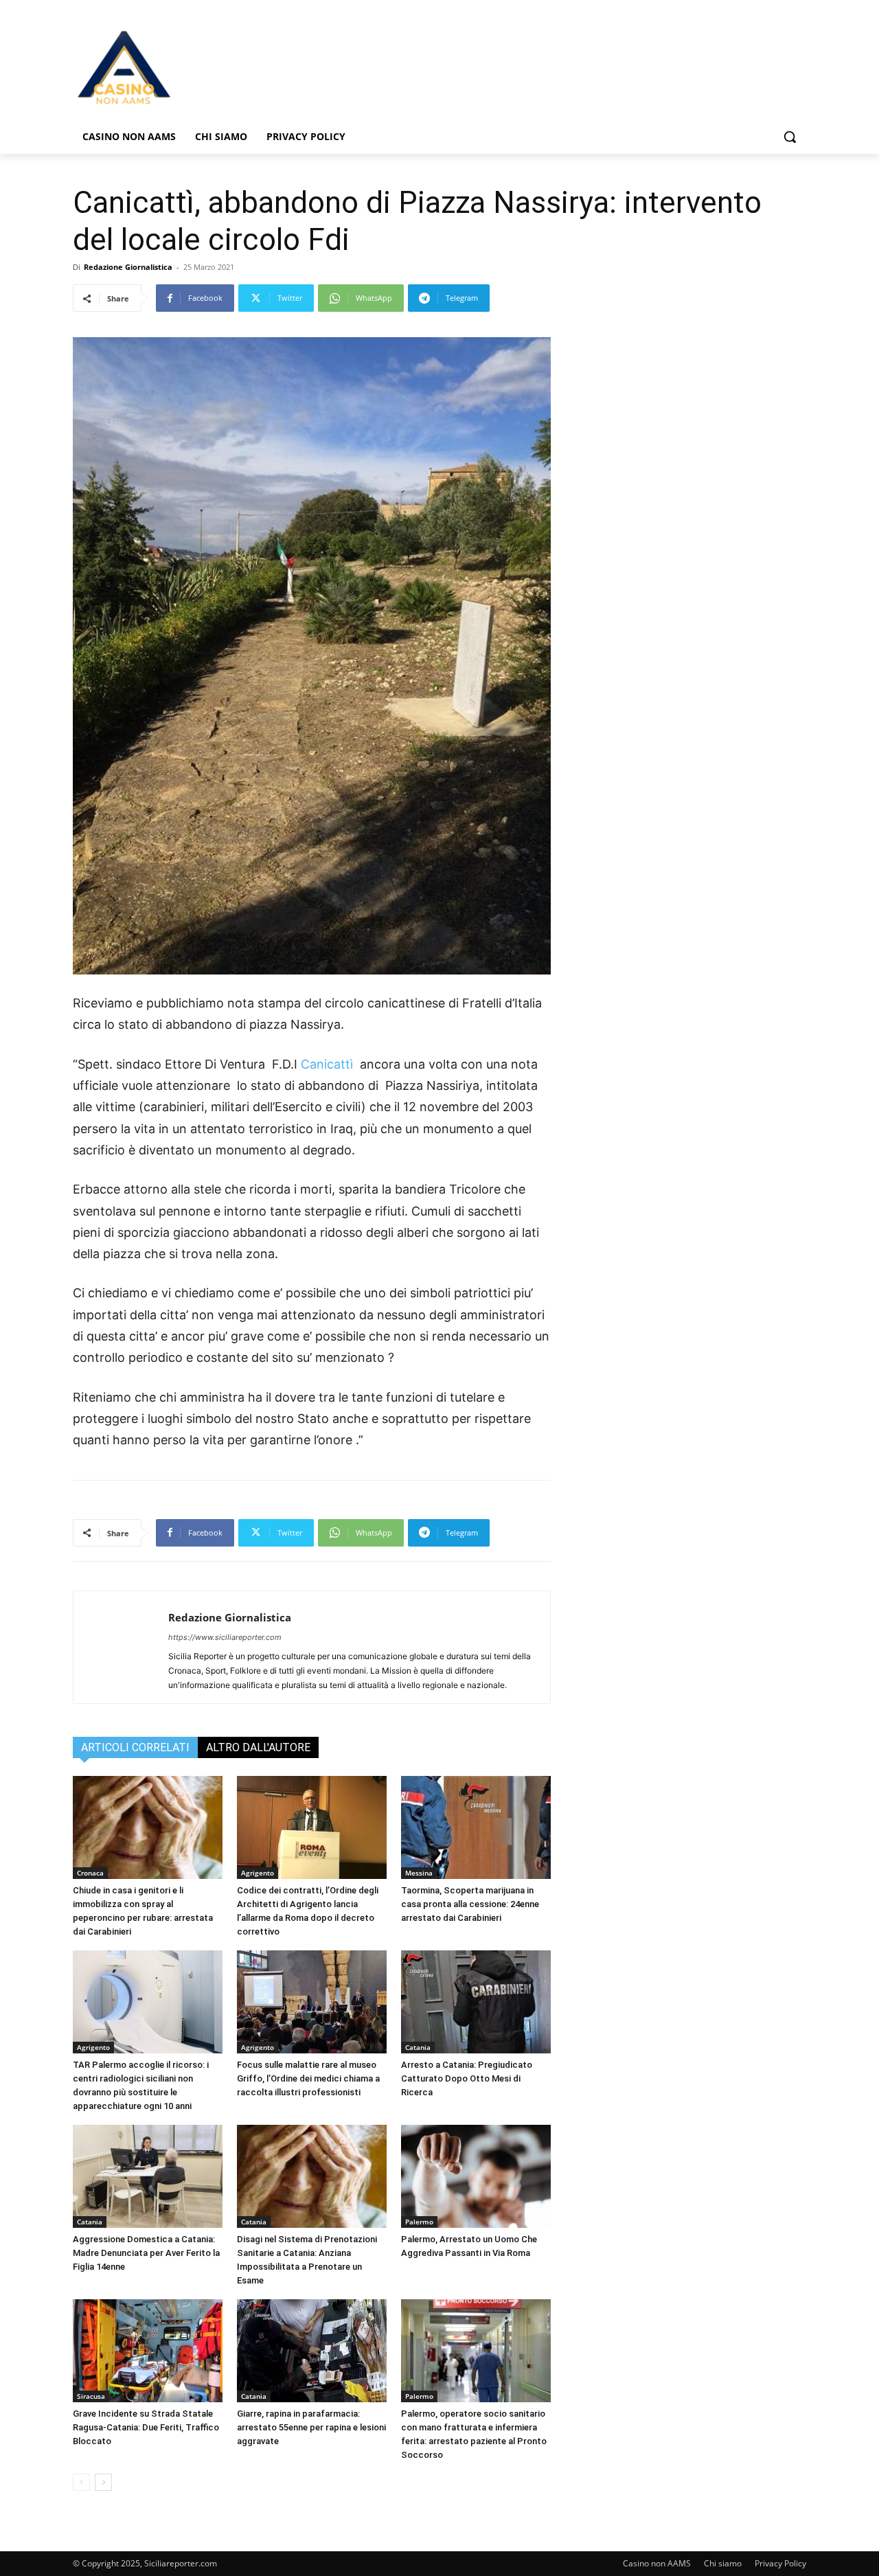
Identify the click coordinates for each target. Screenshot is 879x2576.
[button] (790, 137)
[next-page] (103, 2482)
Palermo (419, 2222)
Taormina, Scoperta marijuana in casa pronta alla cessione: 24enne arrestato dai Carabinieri (470, 1904)
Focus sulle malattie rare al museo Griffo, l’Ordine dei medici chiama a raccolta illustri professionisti (308, 2078)
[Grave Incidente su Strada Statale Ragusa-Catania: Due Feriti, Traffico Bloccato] (148, 2351)
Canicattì (327, 1064)
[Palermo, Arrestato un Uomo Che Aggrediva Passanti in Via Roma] (476, 2176)
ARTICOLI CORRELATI (135, 1747)
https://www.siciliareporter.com (225, 1637)
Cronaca (90, 1873)
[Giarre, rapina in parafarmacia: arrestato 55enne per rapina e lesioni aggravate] (312, 2351)
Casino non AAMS (657, 2563)
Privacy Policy (780, 2563)
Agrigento (258, 1873)
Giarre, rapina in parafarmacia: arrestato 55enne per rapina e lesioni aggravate (311, 2427)
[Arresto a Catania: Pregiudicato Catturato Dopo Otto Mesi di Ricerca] (476, 2002)
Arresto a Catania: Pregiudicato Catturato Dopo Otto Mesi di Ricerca (467, 2078)
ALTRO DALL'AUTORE (258, 1747)
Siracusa (91, 2396)
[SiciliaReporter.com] (183, 67)
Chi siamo (723, 2563)
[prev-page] (81, 2482)
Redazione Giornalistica (128, 267)
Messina (419, 1873)
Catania (418, 2047)
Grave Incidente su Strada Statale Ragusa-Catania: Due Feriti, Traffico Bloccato (146, 2427)
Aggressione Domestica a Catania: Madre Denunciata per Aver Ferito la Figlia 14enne (146, 2253)
